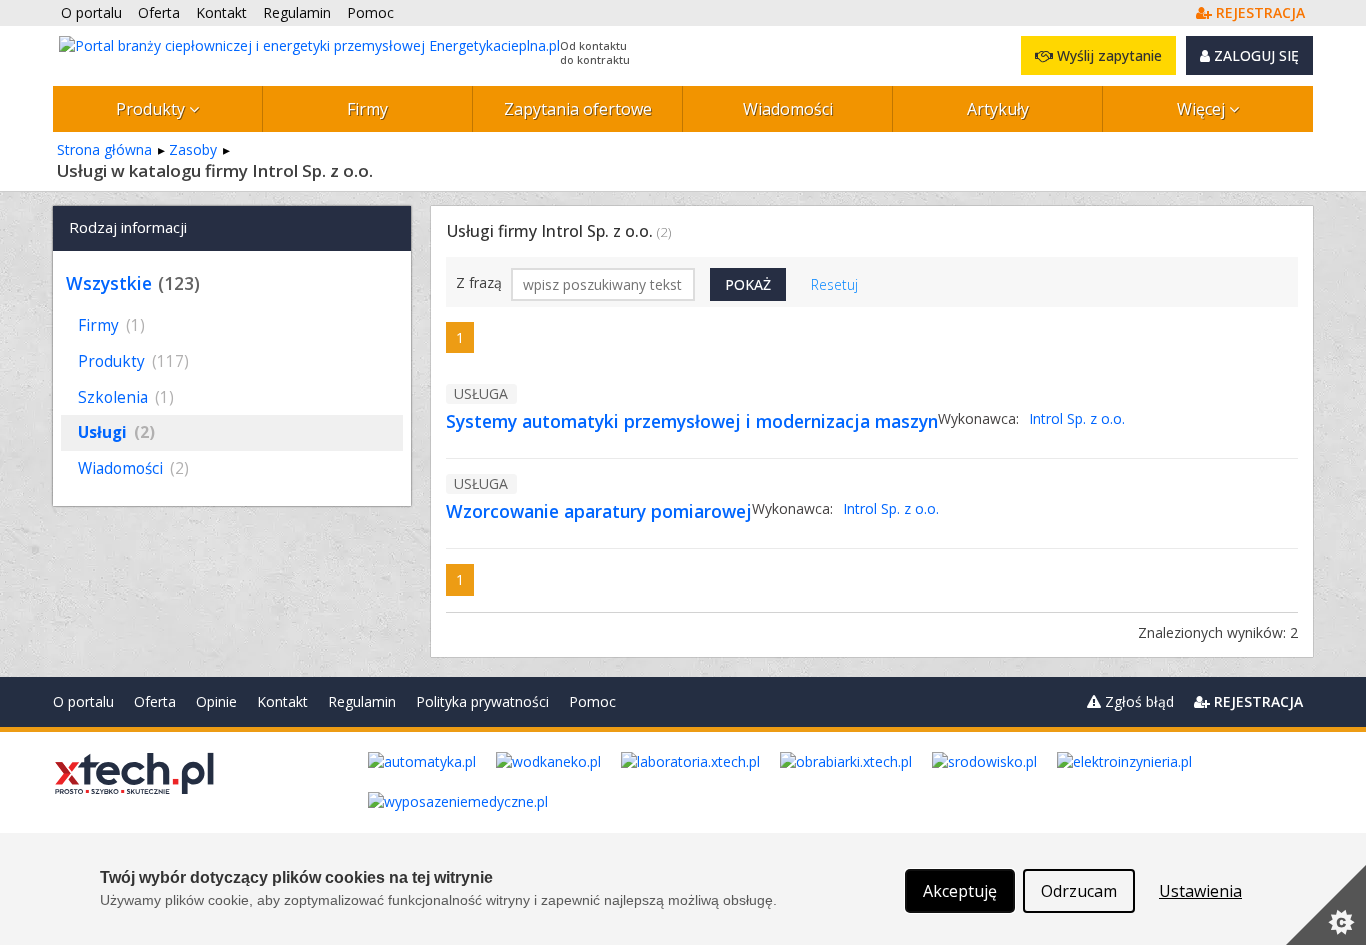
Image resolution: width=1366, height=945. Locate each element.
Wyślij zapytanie (1107, 55)
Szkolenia (126, 397)
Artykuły (998, 109)
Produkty (152, 109)
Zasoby (193, 149)
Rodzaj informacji (128, 227)
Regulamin (362, 701)
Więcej (1203, 109)
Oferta (155, 701)
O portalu (83, 701)
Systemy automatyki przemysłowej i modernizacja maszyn (692, 421)
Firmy (367, 109)
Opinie (216, 701)
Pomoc (592, 701)
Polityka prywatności (482, 701)
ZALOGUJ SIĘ (1254, 55)
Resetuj (834, 284)
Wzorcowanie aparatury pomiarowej (599, 511)
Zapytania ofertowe (578, 109)
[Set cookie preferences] (1326, 905)
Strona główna (104, 149)
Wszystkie (109, 283)
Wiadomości (788, 109)
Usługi (116, 432)
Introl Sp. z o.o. (1077, 418)
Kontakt (282, 701)
